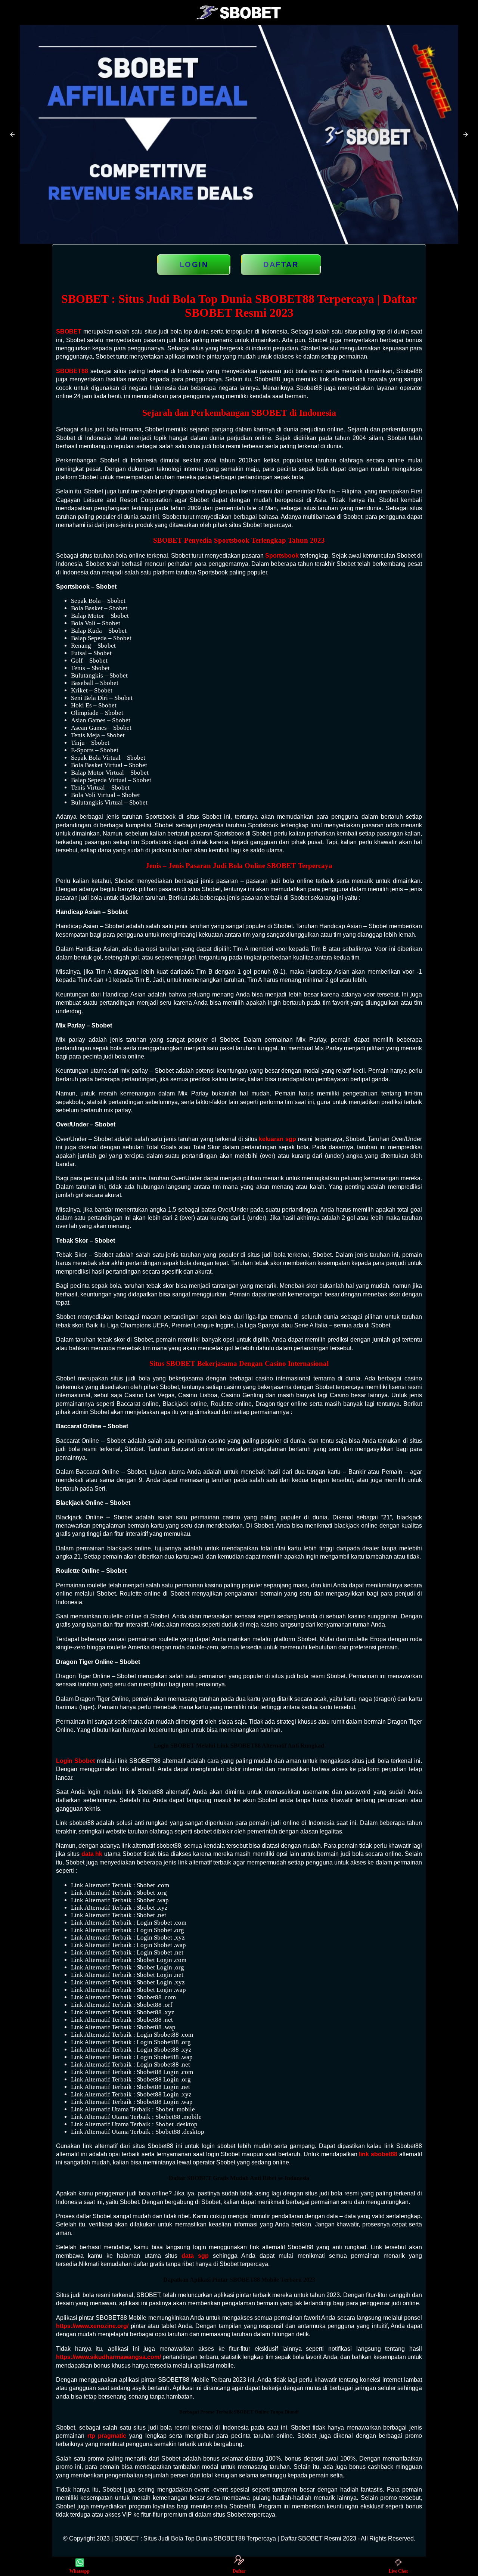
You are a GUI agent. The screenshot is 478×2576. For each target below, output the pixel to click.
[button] (12, 134)
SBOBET (69, 331)
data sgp (195, 2256)
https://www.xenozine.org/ (92, 2326)
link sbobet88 (378, 2154)
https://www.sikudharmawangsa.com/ (108, 2357)
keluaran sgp (277, 1139)
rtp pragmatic (107, 2436)
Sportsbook (282, 556)
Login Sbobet (75, 1761)
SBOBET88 (72, 371)
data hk (92, 1854)
